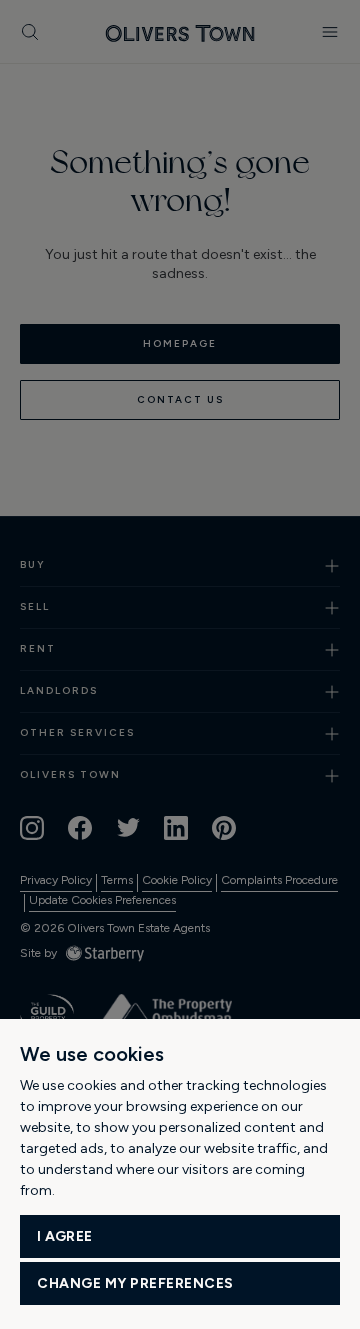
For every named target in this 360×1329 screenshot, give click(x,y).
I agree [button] (65, 1236)
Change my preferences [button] (135, 1283)
